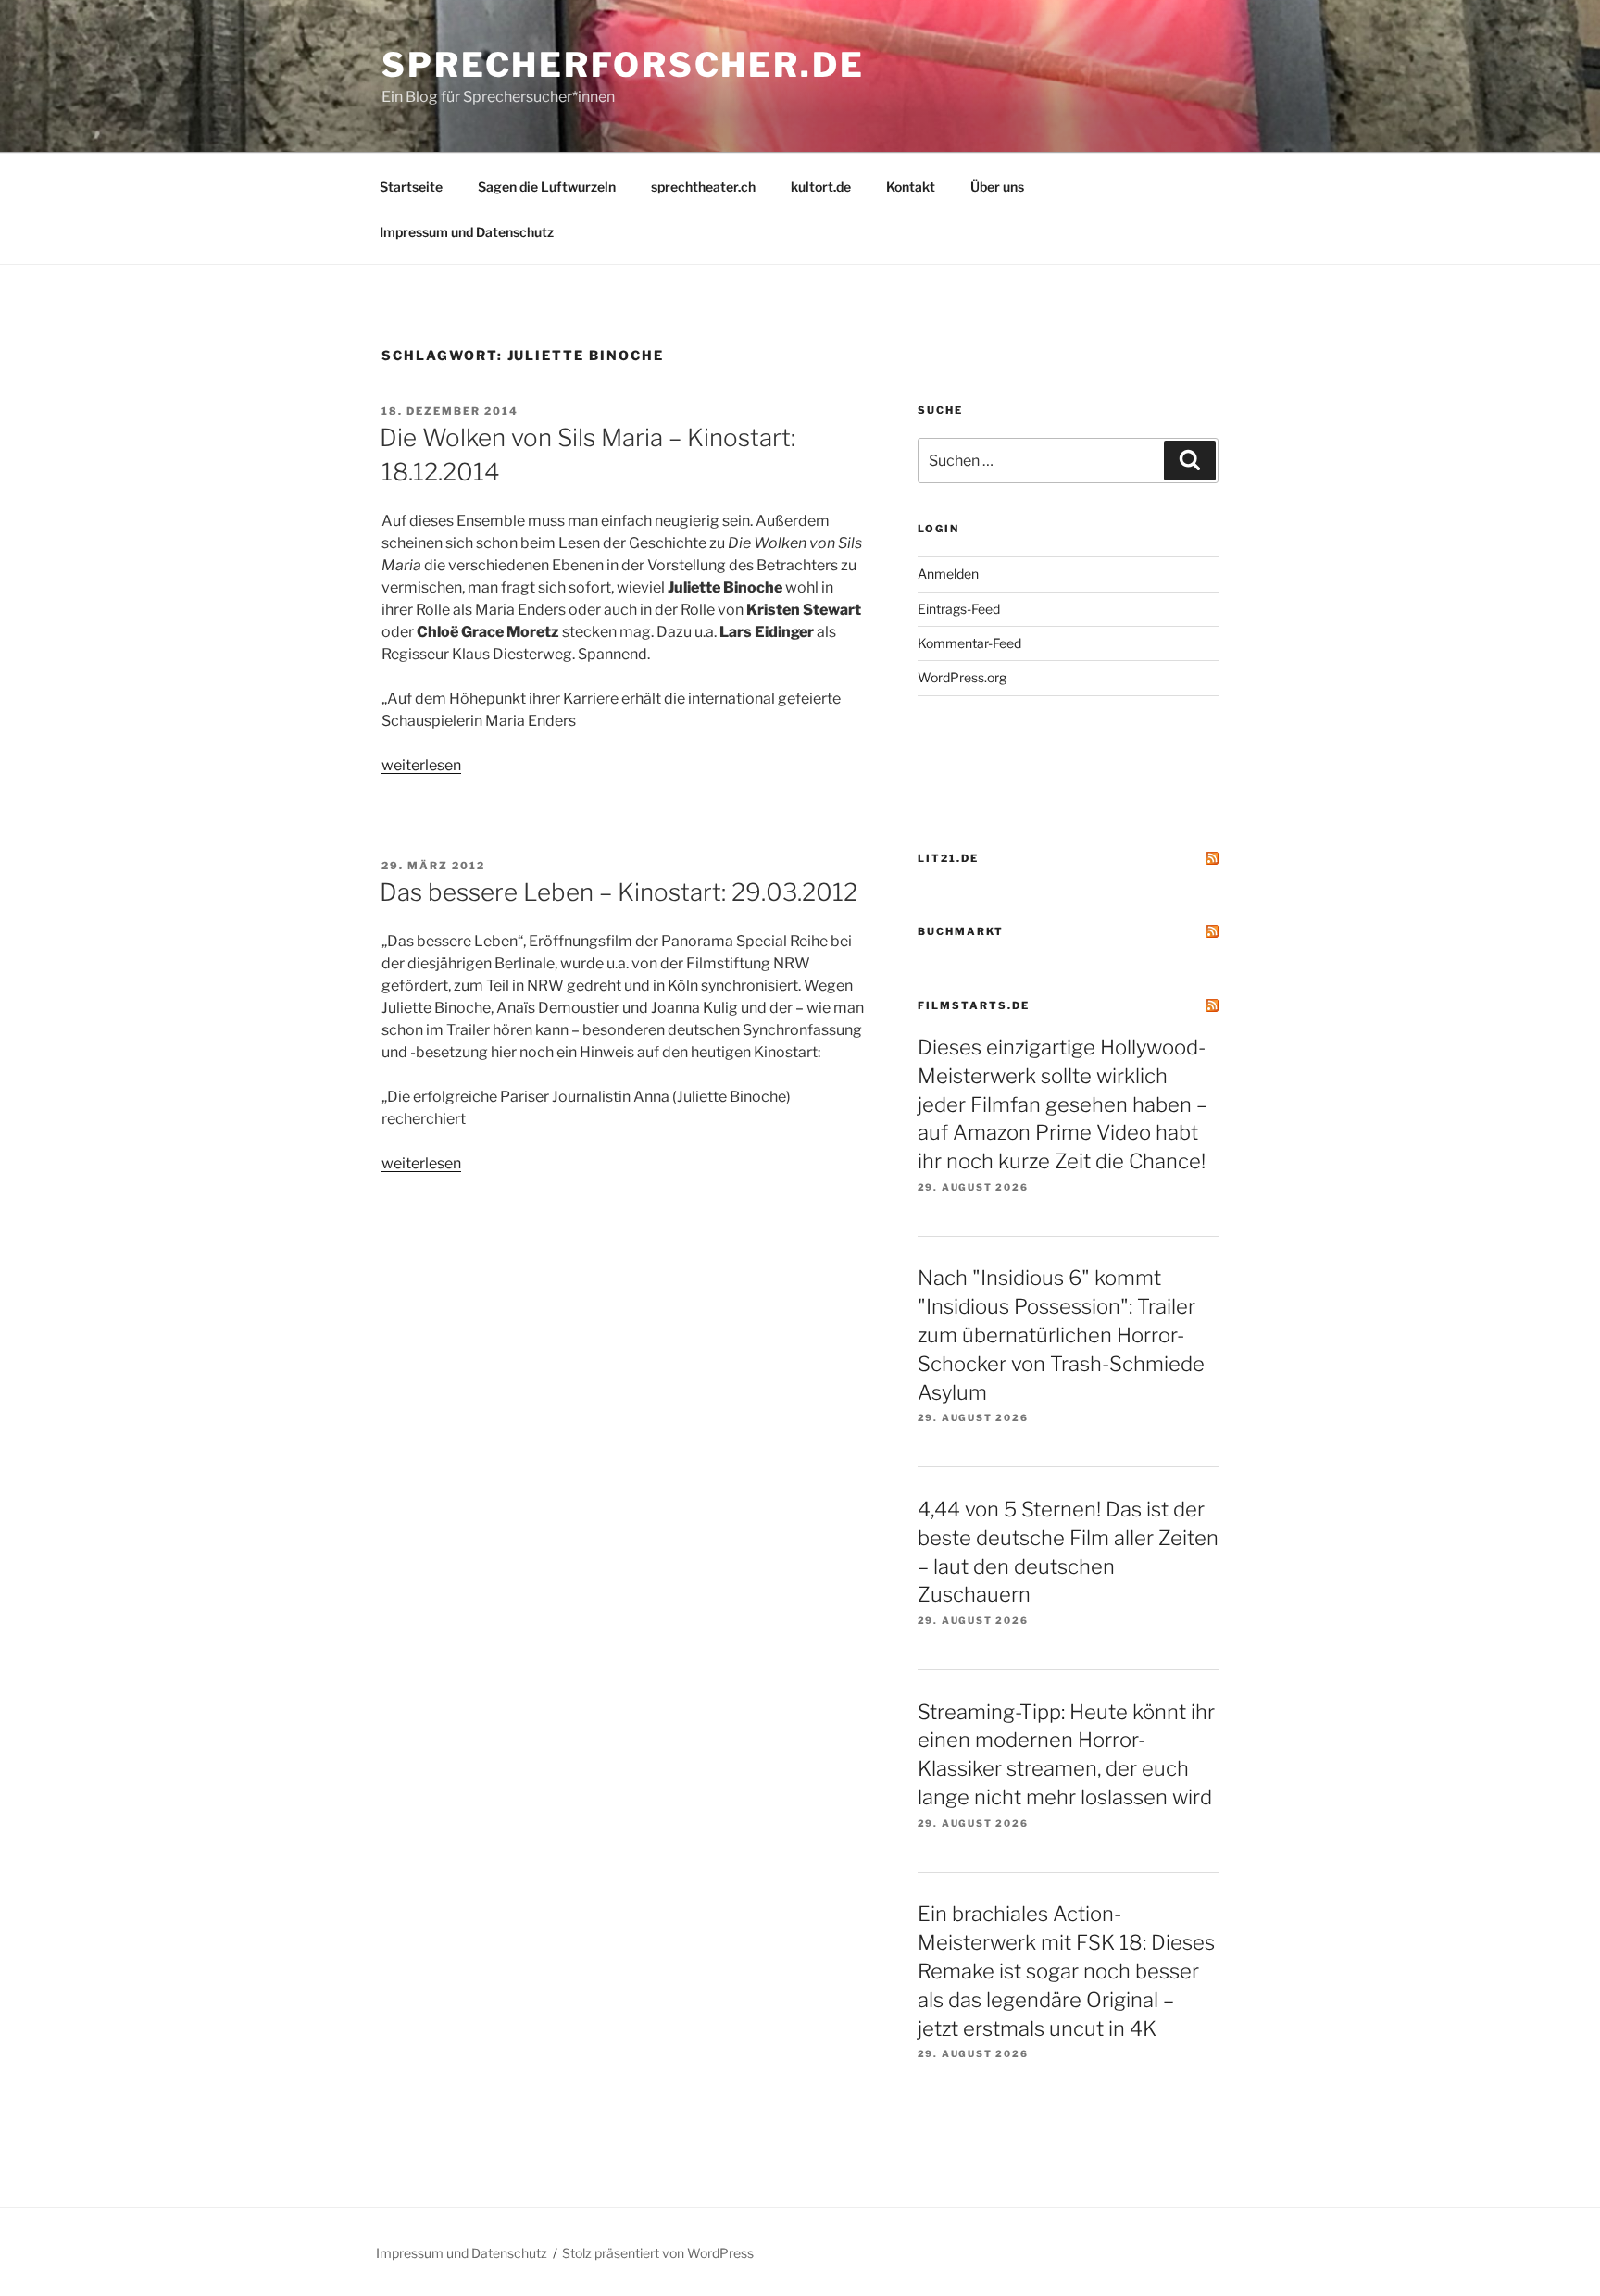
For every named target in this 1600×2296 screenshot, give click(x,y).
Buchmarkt (961, 931)
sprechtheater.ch (703, 187)
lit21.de (948, 858)
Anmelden (948, 574)
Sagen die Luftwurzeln (547, 187)
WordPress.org (962, 677)
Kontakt (911, 187)
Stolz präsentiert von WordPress (658, 2253)
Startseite (411, 187)
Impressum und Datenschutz (467, 232)
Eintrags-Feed (959, 609)
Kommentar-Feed (969, 643)
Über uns (997, 187)
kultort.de (821, 187)
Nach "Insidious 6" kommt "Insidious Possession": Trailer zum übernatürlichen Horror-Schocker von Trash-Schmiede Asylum (1061, 1335)
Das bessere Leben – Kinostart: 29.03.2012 (619, 892)
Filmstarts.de (974, 1005)
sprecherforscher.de (623, 65)
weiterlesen (421, 765)
